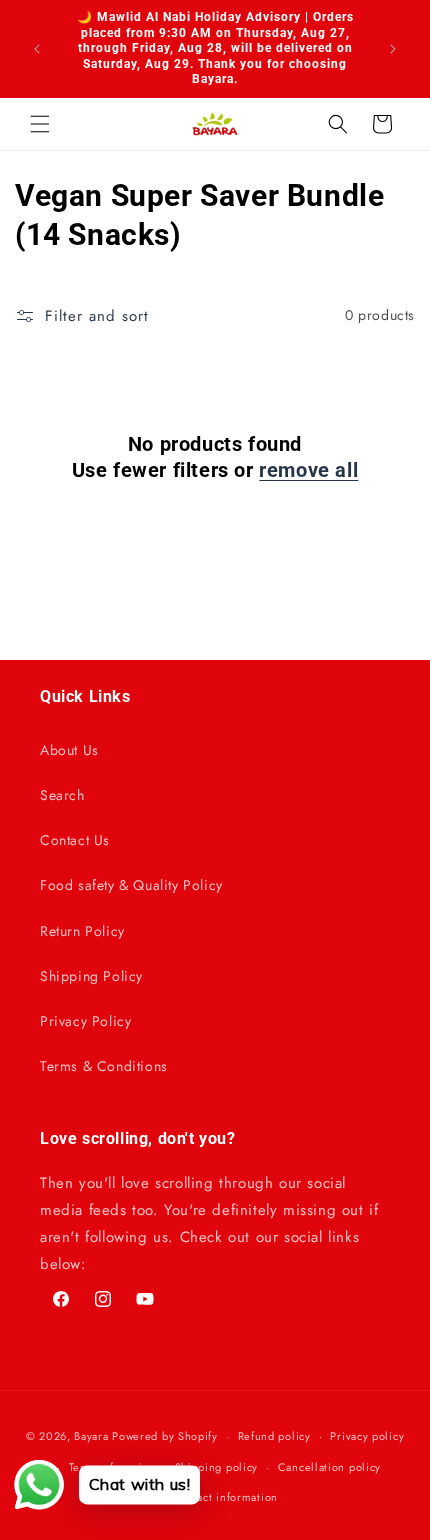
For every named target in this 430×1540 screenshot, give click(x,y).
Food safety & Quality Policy (131, 885)
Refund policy (274, 1436)
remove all (308, 470)
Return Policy (82, 931)
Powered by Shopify (165, 1436)
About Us (69, 750)
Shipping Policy (91, 976)
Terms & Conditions (104, 1066)
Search (62, 795)
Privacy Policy (85, 1021)
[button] (40, 124)
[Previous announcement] (37, 49)
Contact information (225, 1497)
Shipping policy (217, 1467)
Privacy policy (367, 1436)
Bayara (91, 1436)
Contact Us (75, 840)
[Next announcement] (393, 49)
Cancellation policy (329, 1467)
